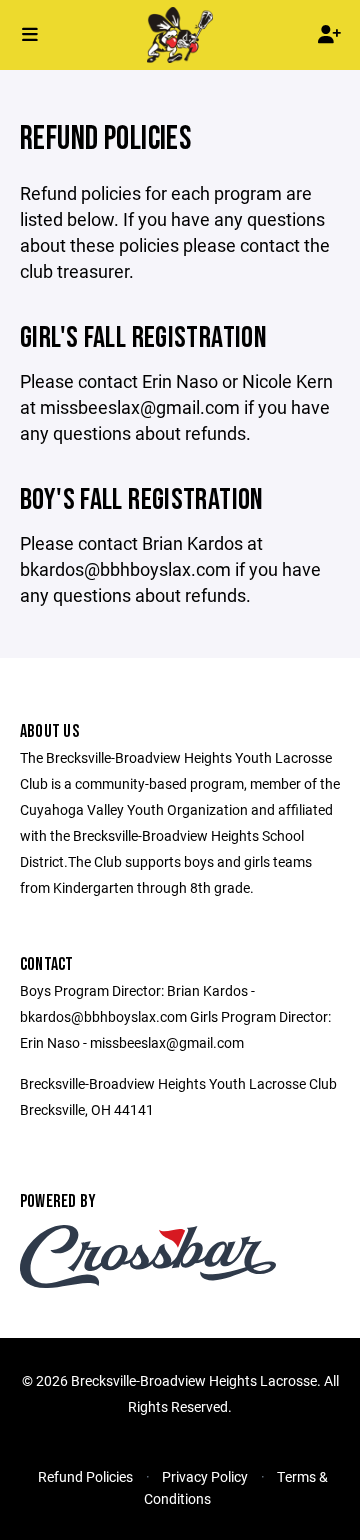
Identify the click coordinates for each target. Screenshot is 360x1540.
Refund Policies (85, 1476)
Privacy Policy (205, 1476)
